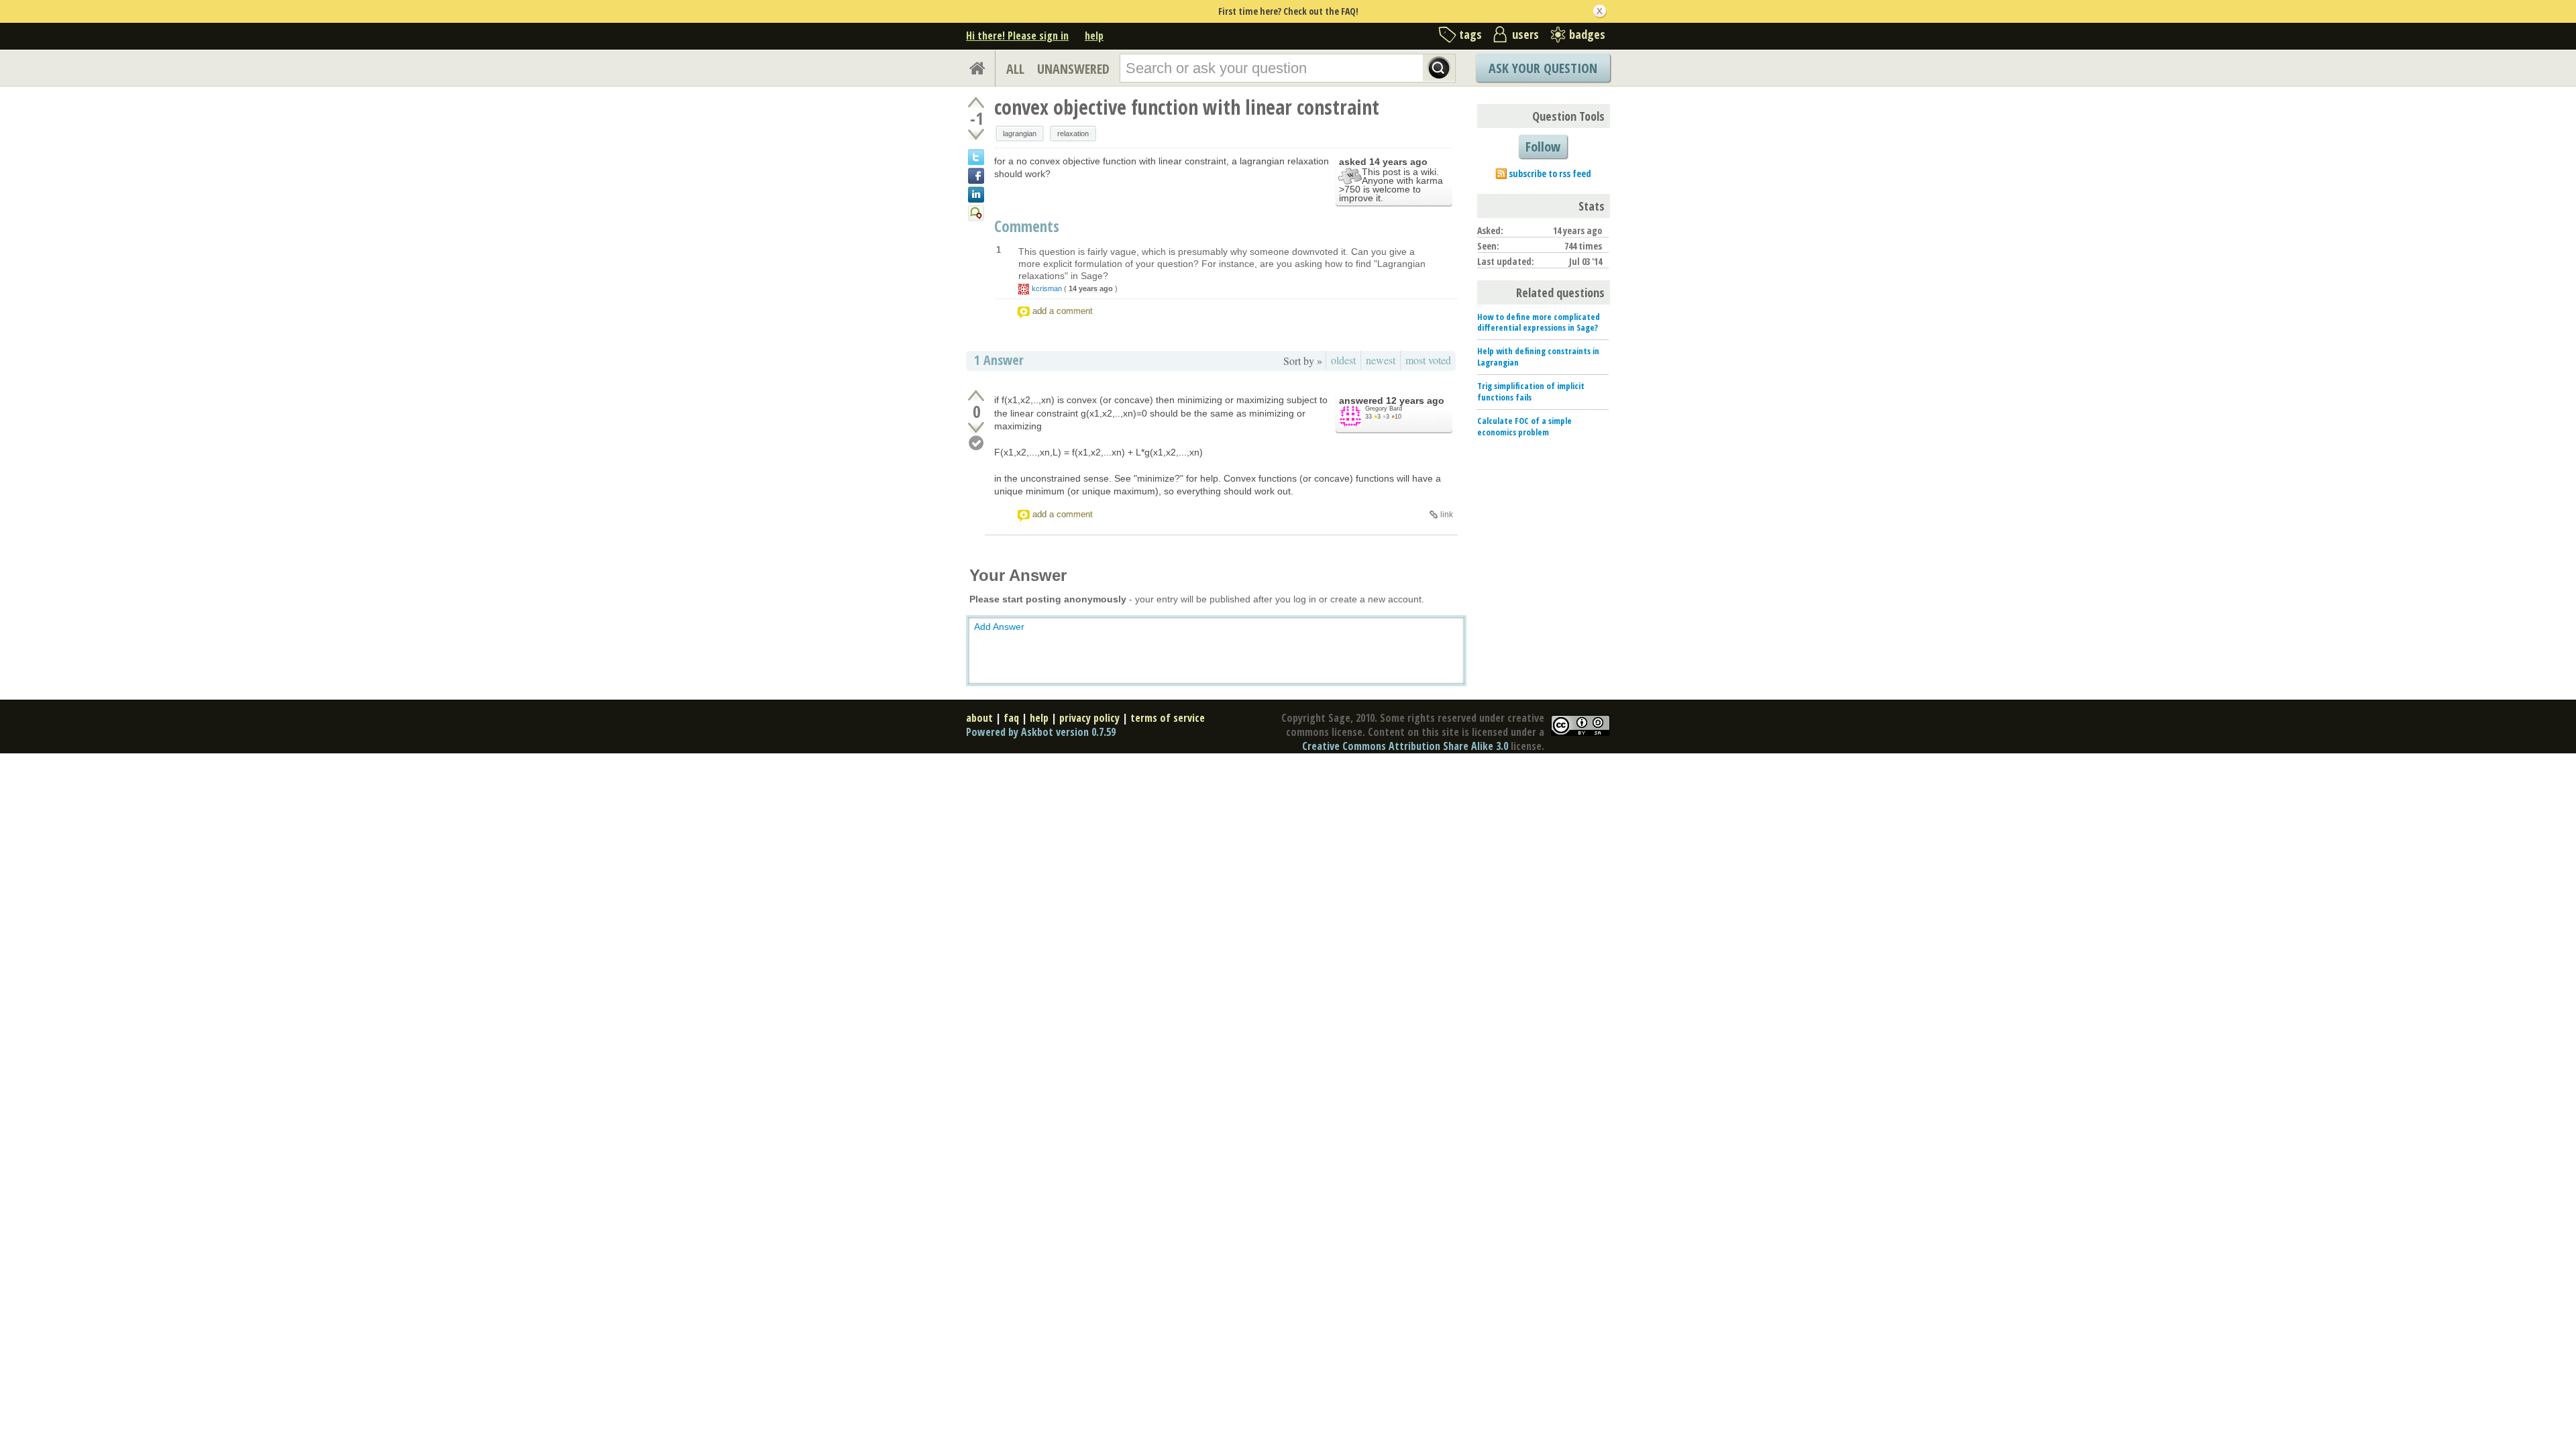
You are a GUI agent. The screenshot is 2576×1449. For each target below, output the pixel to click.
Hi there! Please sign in (1017, 36)
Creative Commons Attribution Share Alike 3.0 (1405, 746)
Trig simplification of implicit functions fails (1531, 391)
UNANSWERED (1073, 69)
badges (1587, 34)
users (1525, 34)
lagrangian (1020, 133)
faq (1011, 718)
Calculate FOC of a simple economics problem (1524, 426)
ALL (1015, 69)
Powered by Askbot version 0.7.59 (1041, 732)
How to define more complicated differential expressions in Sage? (1539, 322)
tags (1470, 34)
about (979, 718)
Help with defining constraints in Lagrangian (1538, 357)
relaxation (1073, 133)
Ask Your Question (1543, 68)
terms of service (1168, 718)
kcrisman (1047, 288)
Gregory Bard (1384, 409)
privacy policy (1089, 718)
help (1094, 36)
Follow (1543, 147)
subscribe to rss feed (1550, 173)
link (1447, 515)
